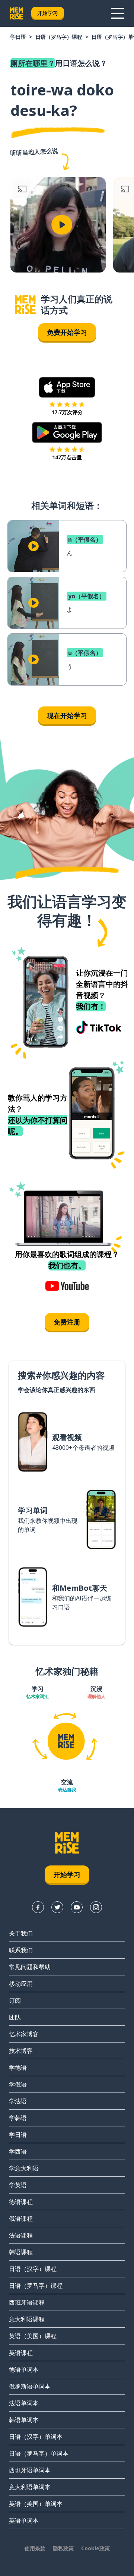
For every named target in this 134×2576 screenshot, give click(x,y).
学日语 (18, 37)
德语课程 (21, 2202)
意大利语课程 (27, 2319)
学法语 (18, 2101)
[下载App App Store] (67, 387)
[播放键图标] (62, 225)
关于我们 (21, 1933)
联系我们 (21, 1950)
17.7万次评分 (67, 412)
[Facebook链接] (38, 1907)
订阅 (15, 2000)
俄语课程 (21, 2218)
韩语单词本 (24, 2420)
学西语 (18, 2151)
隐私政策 (63, 2548)
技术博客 (21, 2051)
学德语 (18, 2068)
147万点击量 (67, 457)
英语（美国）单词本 (36, 2504)
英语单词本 (24, 2520)
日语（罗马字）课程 (59, 37)
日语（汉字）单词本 (36, 2437)
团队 (15, 2017)
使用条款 (35, 2548)
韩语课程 (21, 2252)
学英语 (18, 2185)
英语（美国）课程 (33, 2336)
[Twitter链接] (57, 1907)
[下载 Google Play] (67, 432)
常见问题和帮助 (30, 1967)
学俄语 (18, 2084)
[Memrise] (16, 13)
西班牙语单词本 (30, 2470)
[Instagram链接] (96, 1907)
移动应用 (21, 1984)
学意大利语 (24, 2168)
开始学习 (48, 13)
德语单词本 (24, 2369)
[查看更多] (118, 13)
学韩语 (18, 2118)
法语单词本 (24, 2403)
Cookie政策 (95, 2548)
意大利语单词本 (30, 2487)
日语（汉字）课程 (33, 2269)
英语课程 (21, 2353)
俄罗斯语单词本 (30, 2386)
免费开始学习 (67, 332)
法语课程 (21, 2235)
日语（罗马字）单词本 (39, 2453)
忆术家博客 (24, 2034)
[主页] (25, 305)
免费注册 (67, 1322)
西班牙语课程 (27, 2302)
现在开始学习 (67, 715)
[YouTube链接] (77, 1907)
